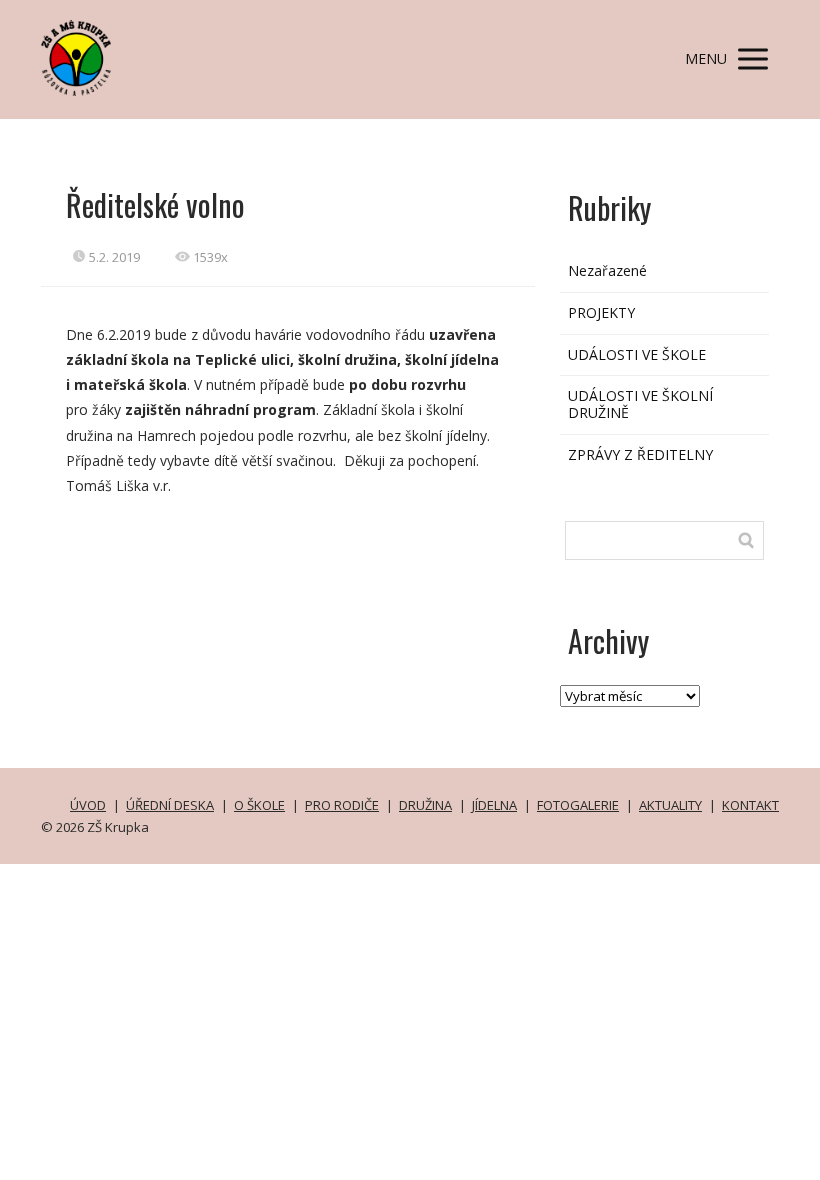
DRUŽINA (425, 805)
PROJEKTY (601, 312)
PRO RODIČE (342, 805)
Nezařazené (607, 270)
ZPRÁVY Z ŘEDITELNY (640, 454)
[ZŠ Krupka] (76, 59)
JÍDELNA (494, 805)
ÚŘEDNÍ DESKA (170, 805)
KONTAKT (750, 805)
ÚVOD (88, 805)
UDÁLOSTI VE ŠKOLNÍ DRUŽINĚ (640, 404)
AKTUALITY (670, 805)
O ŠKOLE (259, 805)
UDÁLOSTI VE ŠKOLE (637, 354)
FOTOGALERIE (578, 805)
